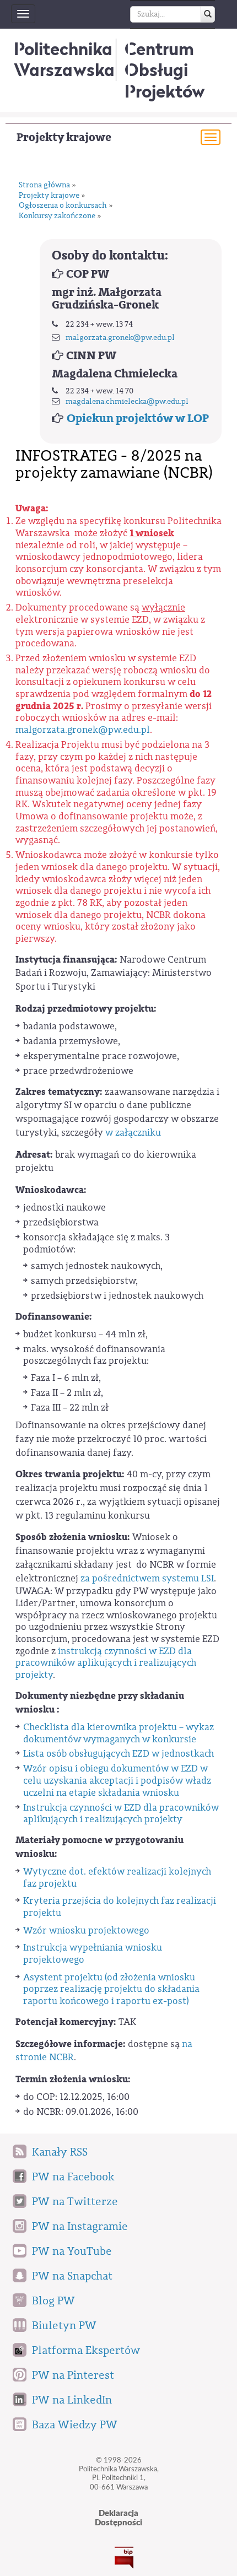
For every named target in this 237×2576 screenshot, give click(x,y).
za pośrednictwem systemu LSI (147, 1578)
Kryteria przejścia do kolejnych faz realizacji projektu (120, 1907)
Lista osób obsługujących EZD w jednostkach (120, 1754)
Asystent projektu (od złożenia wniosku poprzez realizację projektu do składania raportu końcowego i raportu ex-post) (111, 1989)
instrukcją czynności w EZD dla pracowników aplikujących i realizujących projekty (106, 1663)
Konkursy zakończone (57, 216)
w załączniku (133, 1133)
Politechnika (64, 59)
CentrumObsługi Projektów (165, 70)
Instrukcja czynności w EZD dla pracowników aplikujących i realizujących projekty (121, 1814)
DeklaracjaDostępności (118, 2518)
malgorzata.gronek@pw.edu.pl (120, 338)
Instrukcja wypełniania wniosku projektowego (93, 1954)
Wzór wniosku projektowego (86, 1930)
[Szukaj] (208, 14)
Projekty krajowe (64, 137)
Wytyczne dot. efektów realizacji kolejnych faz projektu (117, 1878)
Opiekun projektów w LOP (138, 418)
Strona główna (44, 185)
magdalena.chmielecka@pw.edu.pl (127, 402)
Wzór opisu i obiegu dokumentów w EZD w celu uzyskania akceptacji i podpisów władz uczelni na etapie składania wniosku (117, 1780)
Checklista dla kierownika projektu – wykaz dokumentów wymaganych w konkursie (118, 1733)
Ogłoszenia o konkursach (63, 206)
